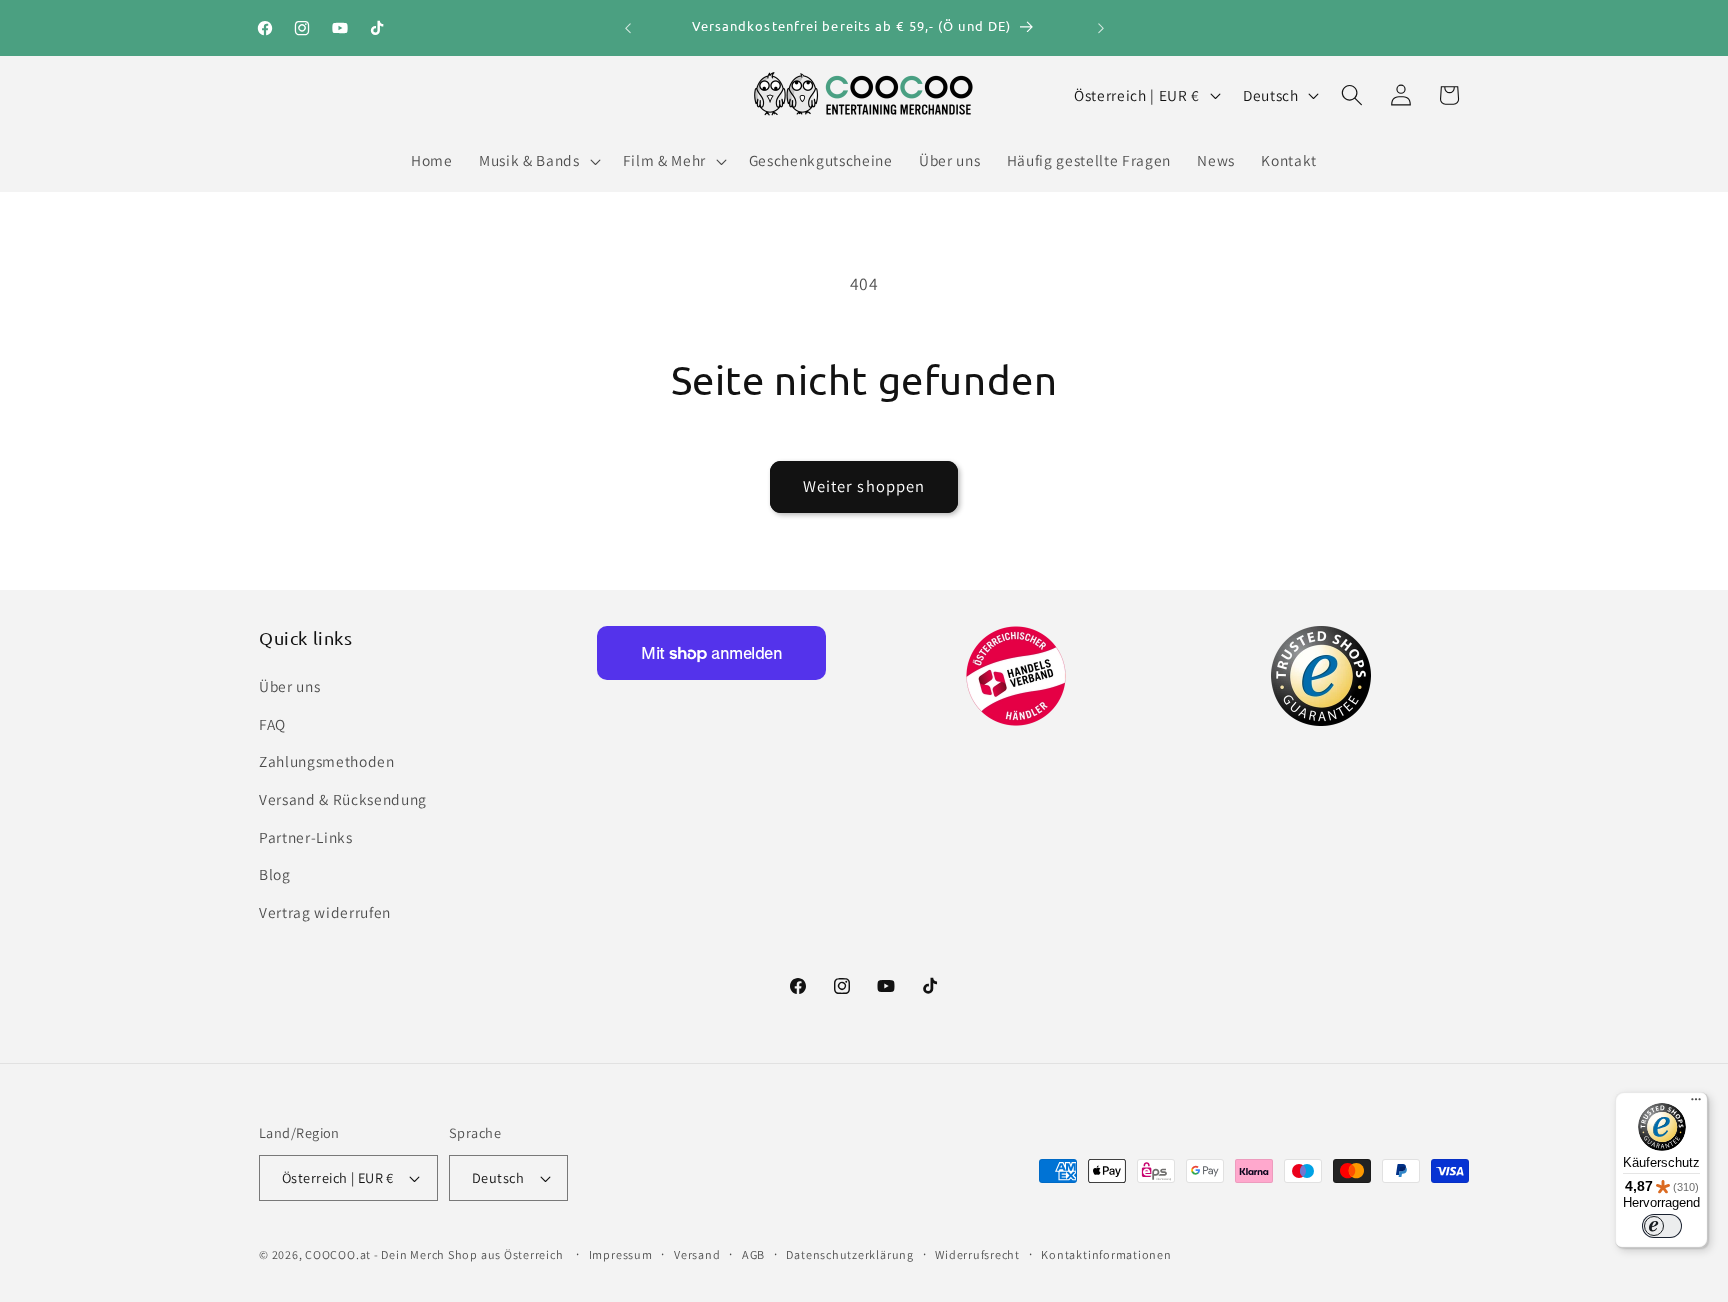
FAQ (272, 724)
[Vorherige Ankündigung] (628, 28)
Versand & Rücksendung (343, 799)
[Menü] (1696, 1104)
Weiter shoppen (864, 486)
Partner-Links (306, 837)
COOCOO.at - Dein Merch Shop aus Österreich (434, 1254)
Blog (275, 874)
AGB (753, 1254)
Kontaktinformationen (1106, 1254)
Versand (697, 1254)
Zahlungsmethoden (327, 761)
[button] (537, 161)
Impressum (621, 1254)
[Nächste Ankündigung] (1101, 28)
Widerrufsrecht (977, 1254)
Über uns (289, 686)
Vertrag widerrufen (325, 912)
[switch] (1662, 1226)
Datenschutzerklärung (849, 1254)
